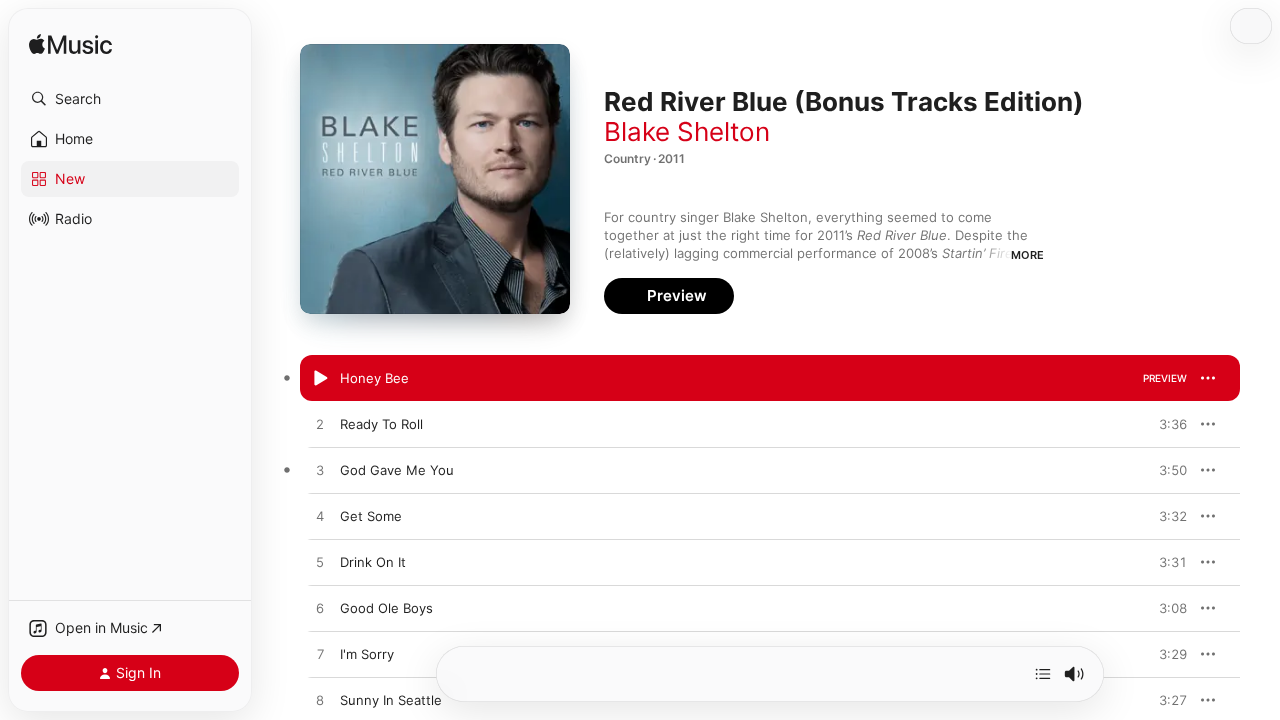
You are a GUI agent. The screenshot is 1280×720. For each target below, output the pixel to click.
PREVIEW (1165, 378)
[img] (70, 45)
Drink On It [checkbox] (373, 562)
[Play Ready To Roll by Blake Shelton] (320, 425)
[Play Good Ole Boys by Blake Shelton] (320, 609)
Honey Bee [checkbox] (374, 378)
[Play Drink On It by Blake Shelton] (320, 563)
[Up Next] (1043, 674)
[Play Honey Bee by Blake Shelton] (320, 379)
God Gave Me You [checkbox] (397, 470)
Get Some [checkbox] (371, 516)
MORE (1027, 255)
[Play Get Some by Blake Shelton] (320, 517)
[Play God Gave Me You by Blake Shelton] (320, 471)
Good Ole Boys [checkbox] (386, 608)
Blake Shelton (687, 131)
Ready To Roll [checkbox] (381, 424)
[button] (130, 99)
